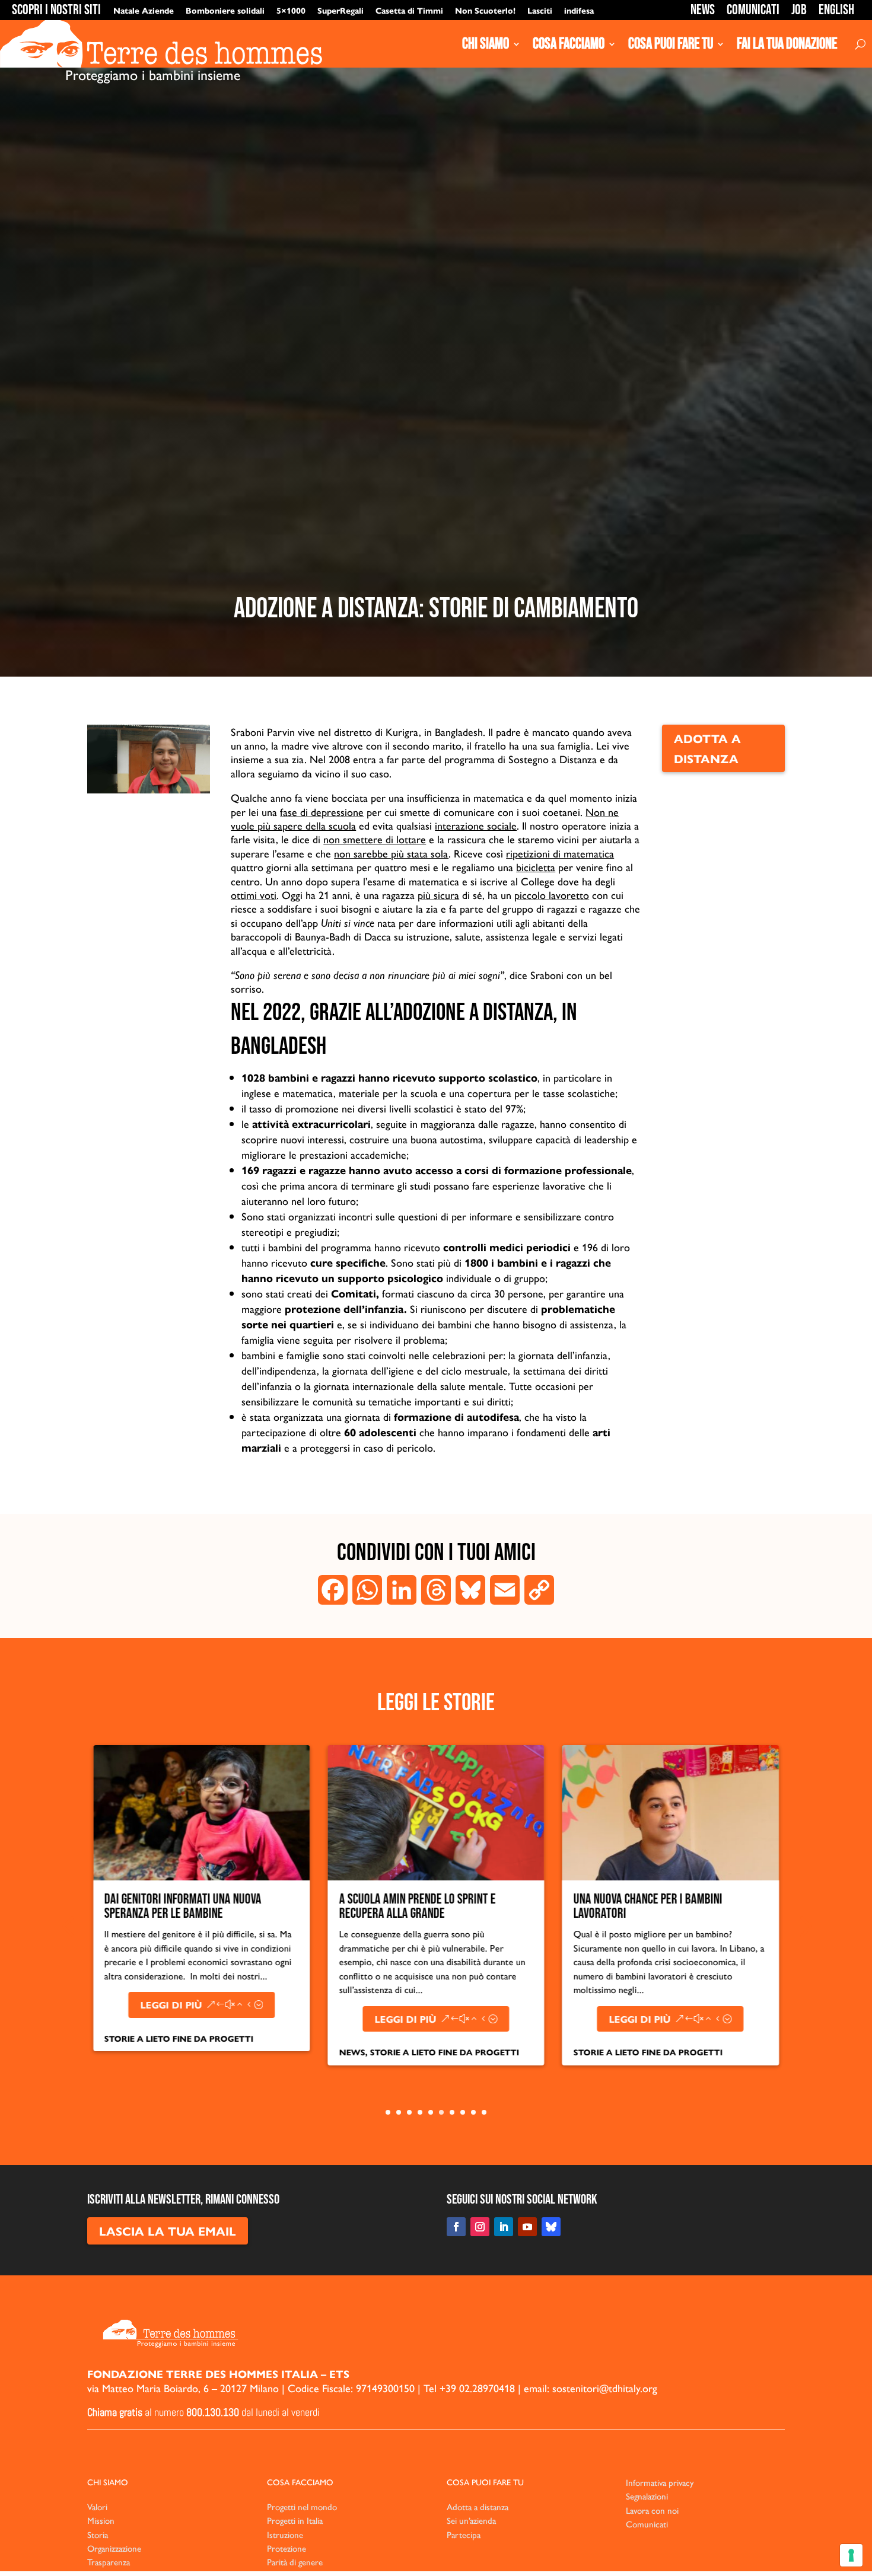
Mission (101, 2520)
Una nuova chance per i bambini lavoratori (459, 1906)
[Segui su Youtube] (527, 2227)
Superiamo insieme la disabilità (696, 1899)
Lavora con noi (652, 2510)
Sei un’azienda (471, 2520)
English (836, 10)
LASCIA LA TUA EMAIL (168, 2231)
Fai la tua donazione (787, 44)
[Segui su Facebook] (456, 2227)
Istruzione (285, 2534)
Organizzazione (114, 2548)
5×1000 (291, 10)
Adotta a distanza (707, 748)
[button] (68, 1927)
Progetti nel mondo (302, 2506)
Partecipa (464, 2534)
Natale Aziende (144, 10)
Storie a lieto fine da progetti (256, 2052)
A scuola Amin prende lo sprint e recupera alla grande (229, 1906)
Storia (98, 2534)
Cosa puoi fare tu (671, 44)
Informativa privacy (660, 2482)
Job (799, 10)
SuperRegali (340, 10)
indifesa (579, 10)
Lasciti (540, 10)
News (703, 10)
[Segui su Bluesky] (551, 2227)
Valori (97, 2506)
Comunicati (753, 10)
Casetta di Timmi (409, 10)
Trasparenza (109, 2561)
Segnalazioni (647, 2496)
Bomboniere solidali (225, 10)
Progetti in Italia (295, 2520)
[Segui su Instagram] (480, 2227)
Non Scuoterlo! (485, 10)
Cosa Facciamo (569, 44)
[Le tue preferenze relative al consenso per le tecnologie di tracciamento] (851, 2555)
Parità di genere (295, 2561)
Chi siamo (486, 44)
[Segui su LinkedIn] (504, 2227)
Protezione (287, 2548)
